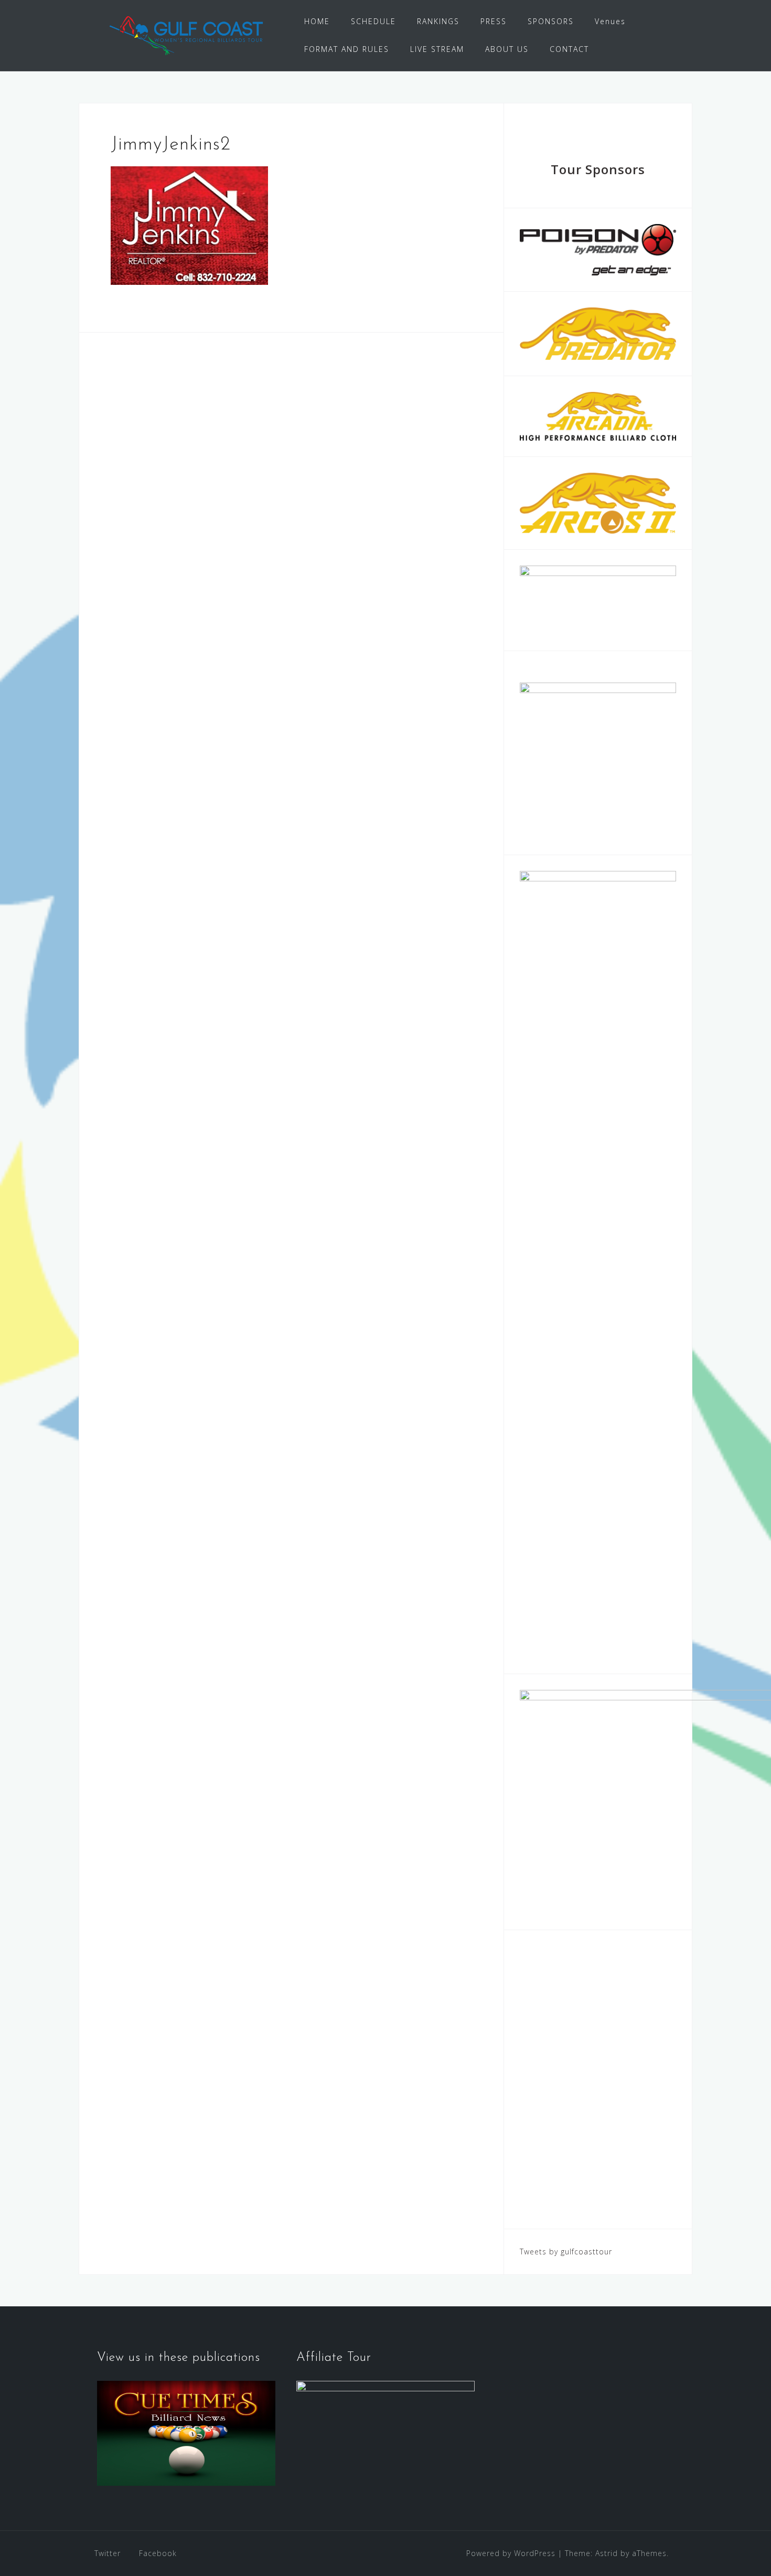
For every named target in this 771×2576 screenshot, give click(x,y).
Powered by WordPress (511, 2553)
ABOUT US (507, 49)
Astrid (607, 2553)
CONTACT (569, 49)
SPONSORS (551, 21)
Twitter (108, 2553)
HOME (317, 21)
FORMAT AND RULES (347, 49)
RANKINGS (438, 21)
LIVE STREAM (437, 49)
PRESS (494, 21)
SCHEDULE (373, 21)
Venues (610, 21)
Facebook (158, 2553)
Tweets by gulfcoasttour (566, 2252)
